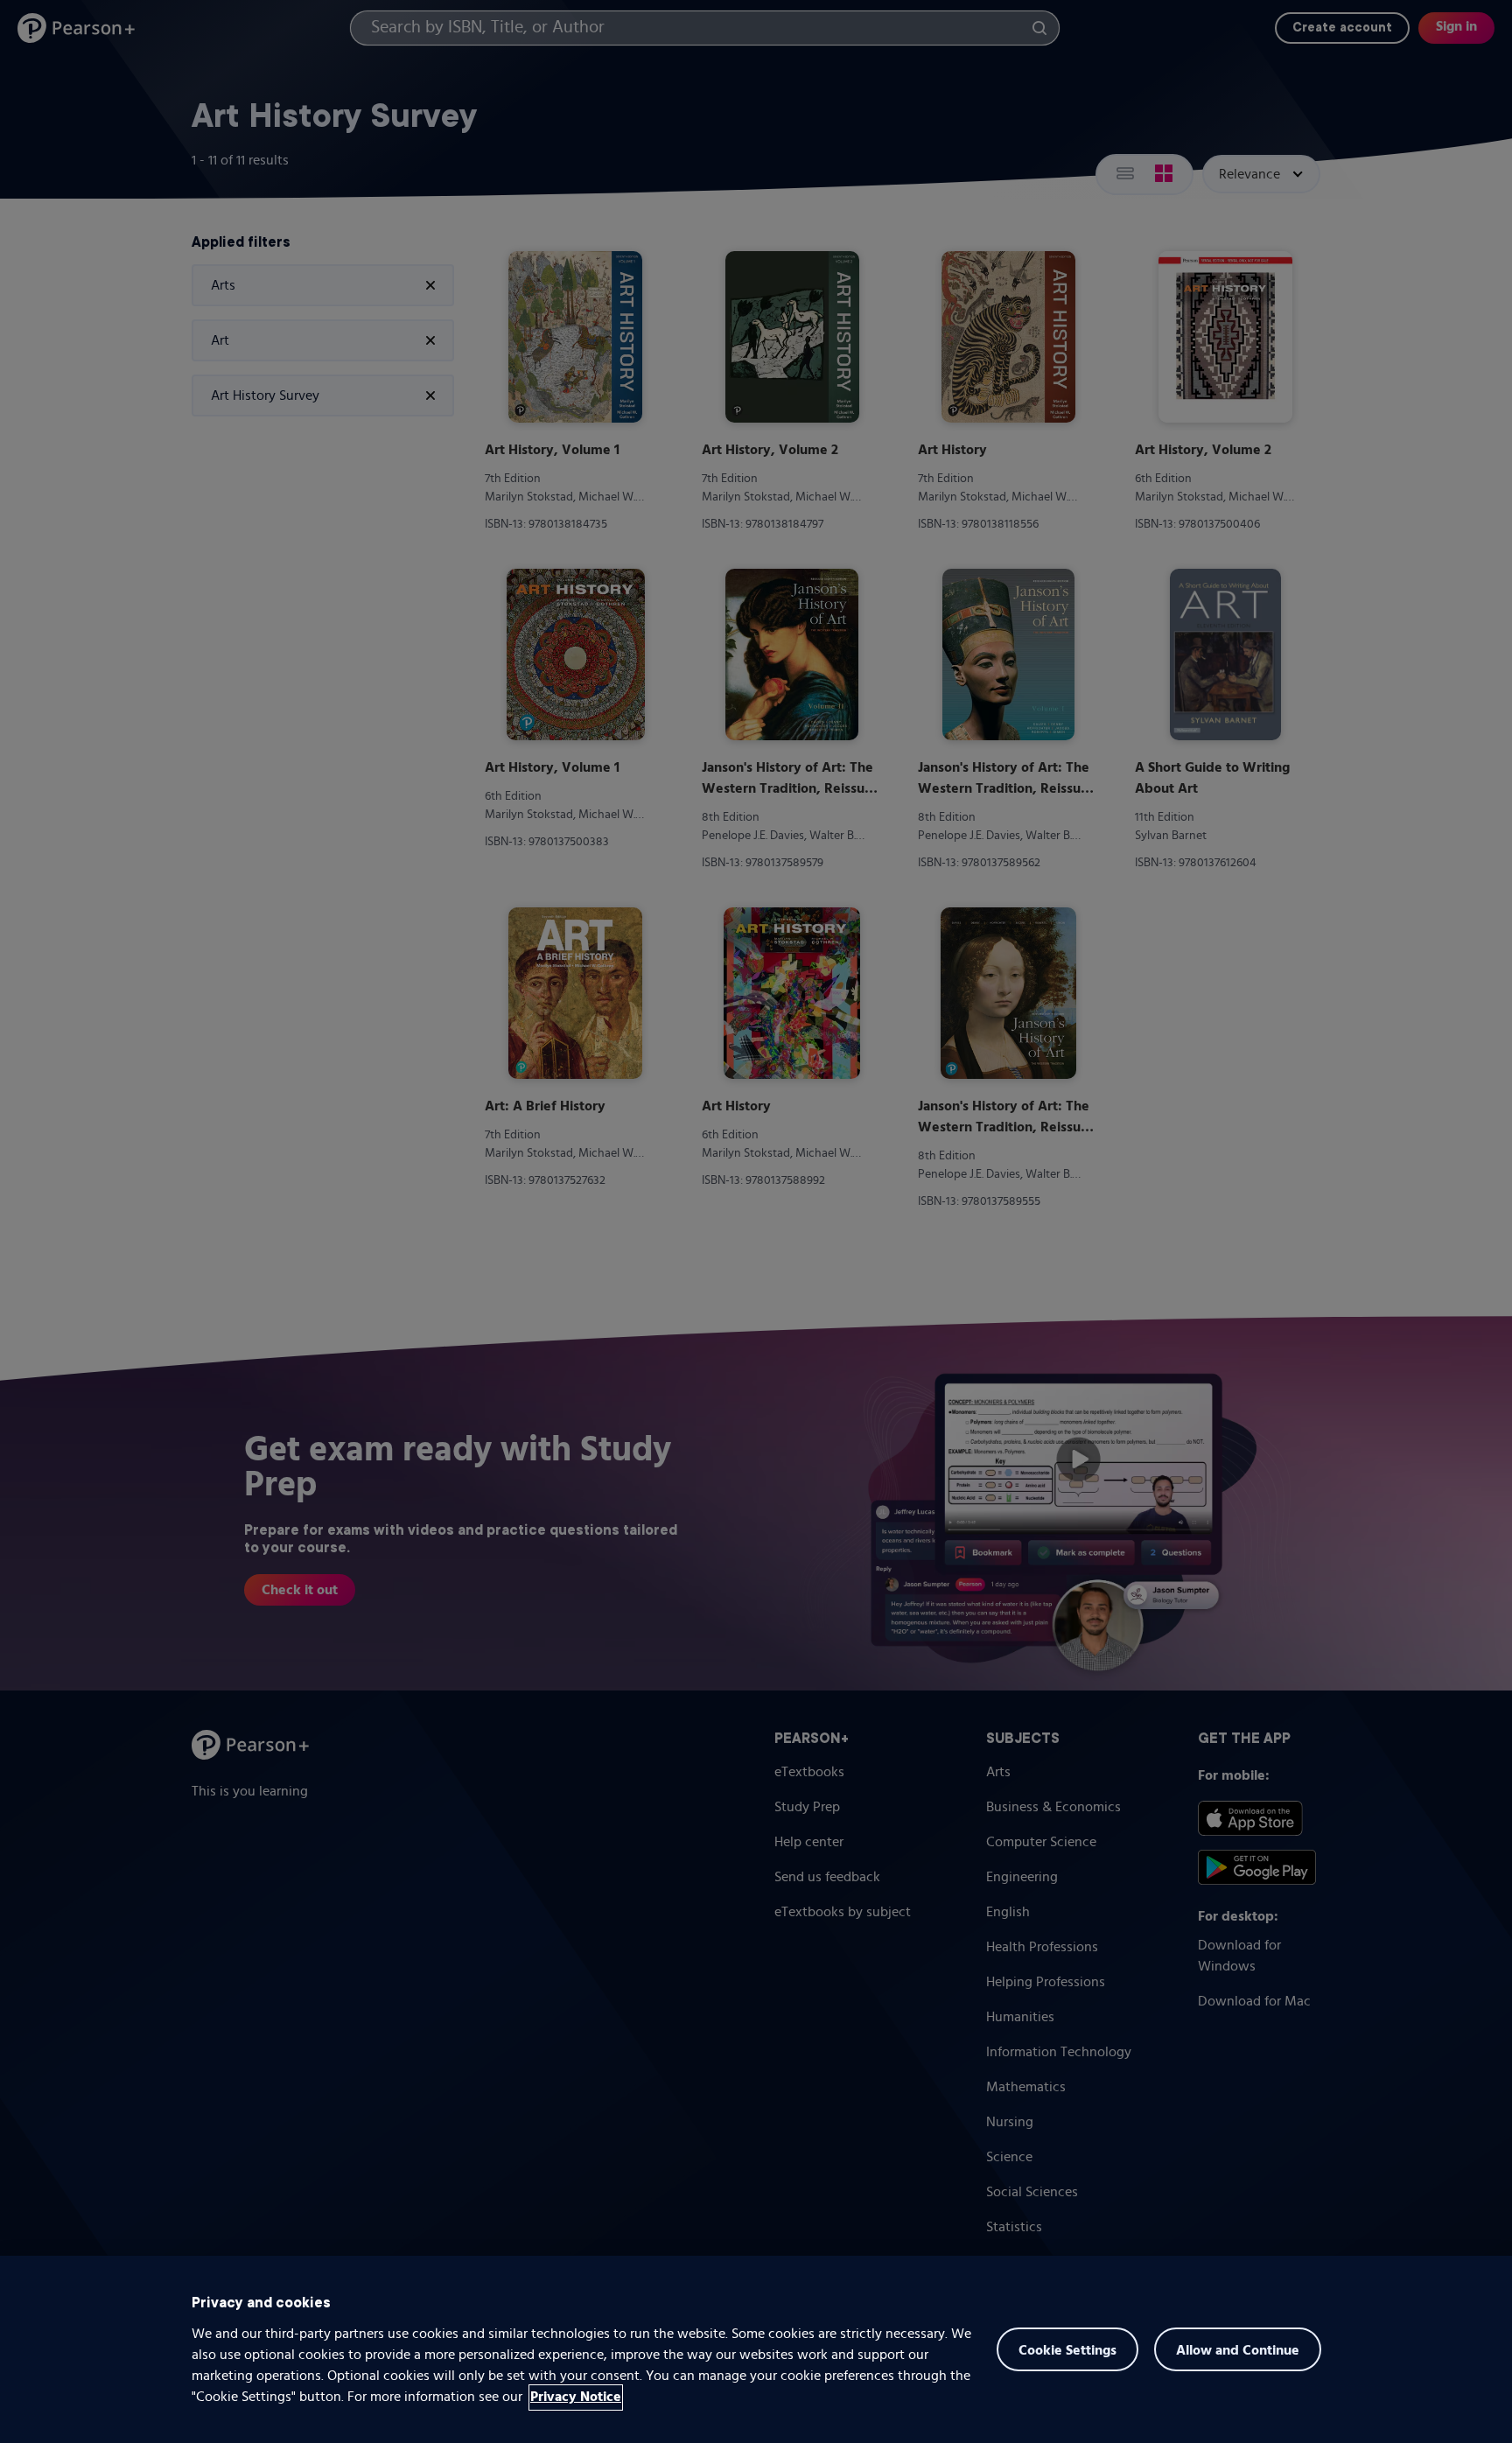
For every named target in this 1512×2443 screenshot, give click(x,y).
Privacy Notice (576, 2397)
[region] (756, 2349)
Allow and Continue (1238, 2351)
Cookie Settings (1067, 2351)
